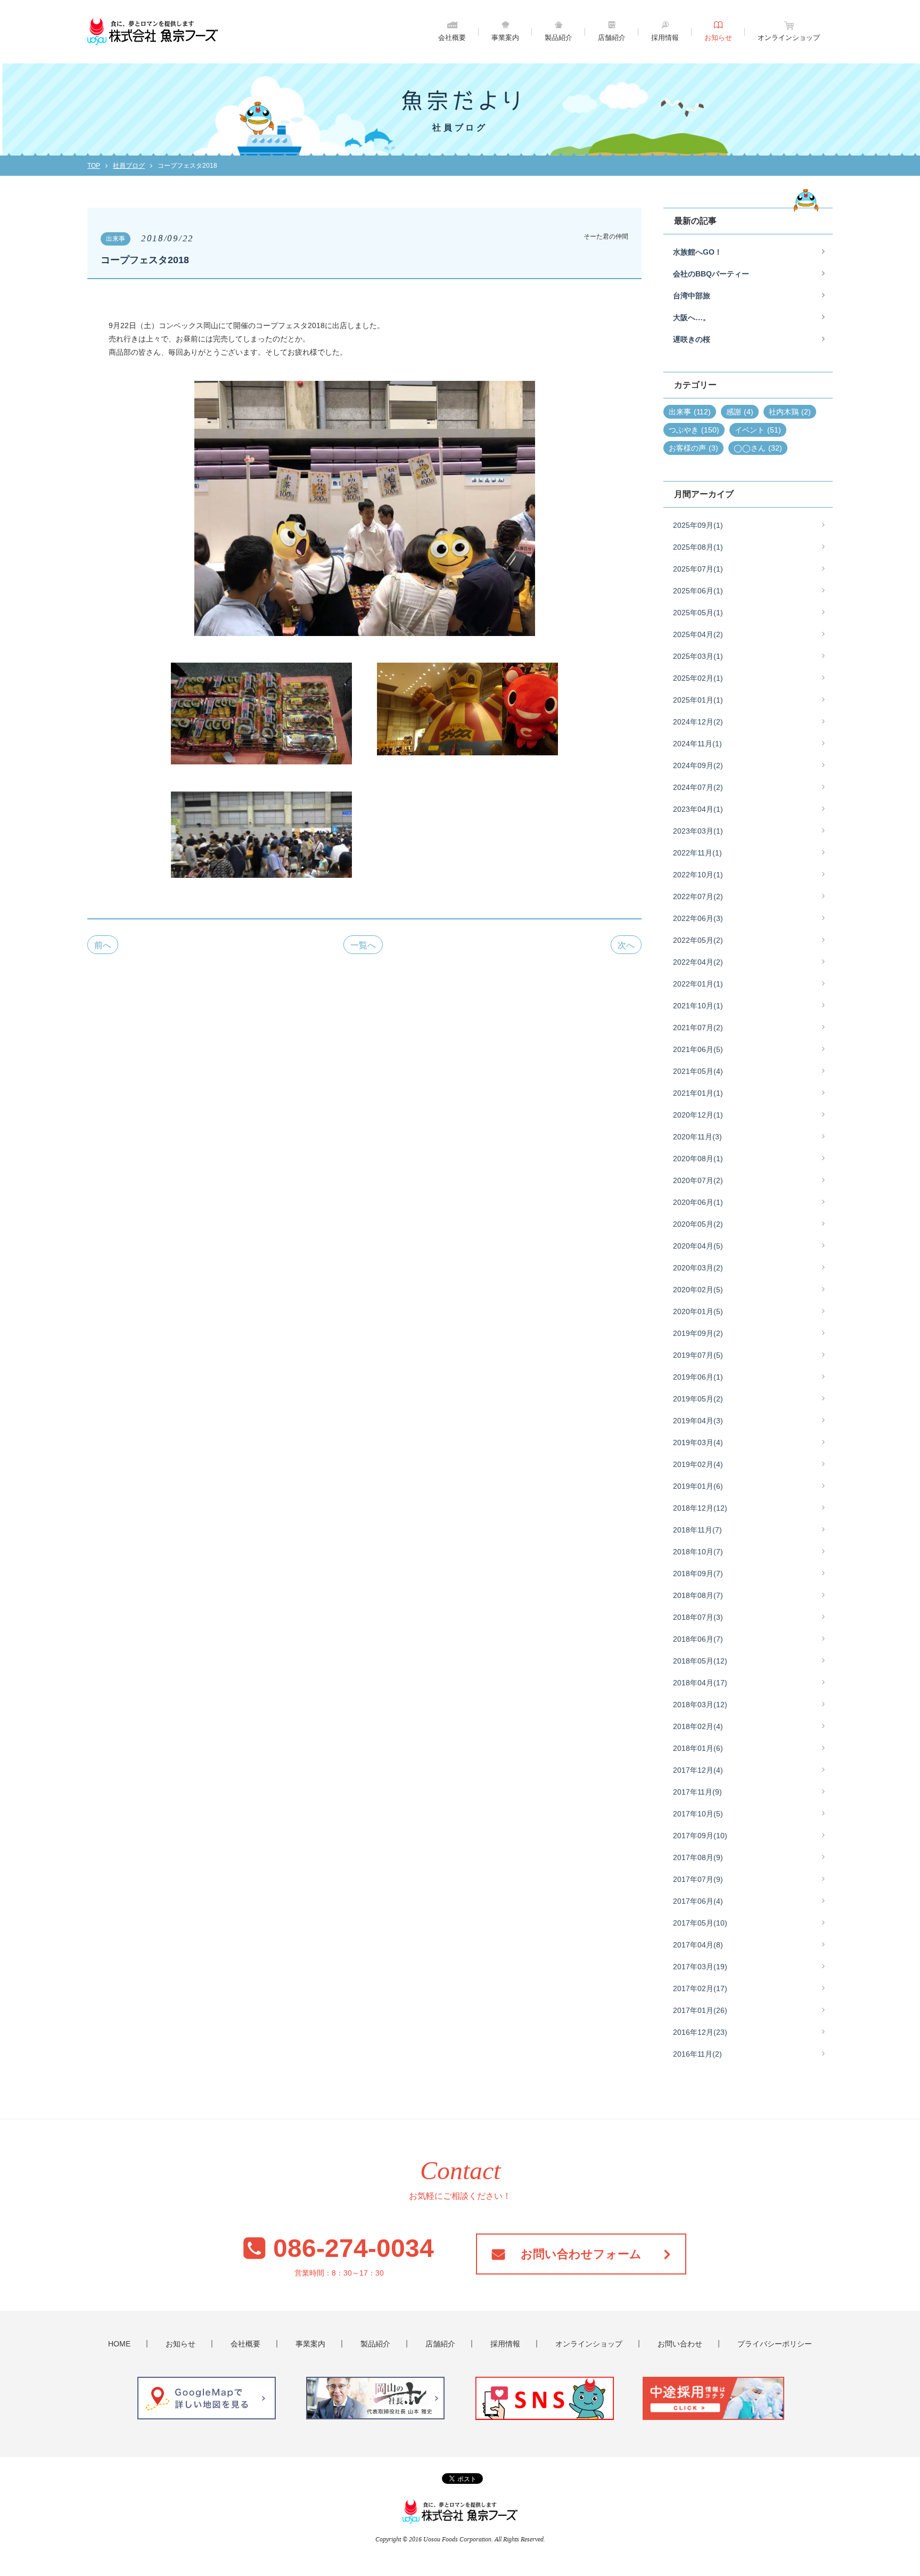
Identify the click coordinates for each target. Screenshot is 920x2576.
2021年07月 (698, 1028)
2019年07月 (698, 1355)
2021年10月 (698, 1006)
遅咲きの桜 (692, 339)
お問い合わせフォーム (581, 2254)
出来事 (690, 412)
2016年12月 (700, 2032)
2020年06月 (698, 1202)
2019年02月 (698, 1464)
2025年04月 (698, 634)
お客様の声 (693, 448)
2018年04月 (700, 1683)
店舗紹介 (612, 38)
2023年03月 (698, 831)
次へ (626, 945)
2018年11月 (697, 1530)
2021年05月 (698, 1071)
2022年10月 (698, 875)
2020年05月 (698, 1224)
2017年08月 (698, 1857)
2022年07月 (698, 896)
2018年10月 (698, 1552)
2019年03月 (698, 1442)
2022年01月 (698, 984)
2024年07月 (698, 787)
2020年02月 (698, 1290)
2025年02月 (698, 678)
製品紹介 (558, 38)
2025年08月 (698, 547)
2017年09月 (700, 1836)
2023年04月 (698, 809)
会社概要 (452, 38)
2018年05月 (700, 1661)
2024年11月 (697, 744)
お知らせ (718, 38)
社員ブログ (129, 166)
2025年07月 (698, 569)
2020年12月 (698, 1115)
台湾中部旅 (692, 296)
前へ (103, 945)
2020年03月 (698, 1268)
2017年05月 (700, 1923)
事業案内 (505, 38)
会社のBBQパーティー (711, 274)
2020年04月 (698, 1246)
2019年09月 (698, 1333)
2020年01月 (698, 1311)
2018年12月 (700, 1508)
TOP (94, 166)
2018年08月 (698, 1595)
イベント (758, 430)
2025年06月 (698, 591)
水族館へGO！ (697, 252)
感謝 (740, 412)
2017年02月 (700, 1988)
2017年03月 (700, 1967)
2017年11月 (697, 1792)
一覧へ (363, 945)
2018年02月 (698, 1726)
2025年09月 (698, 525)
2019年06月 (698, 1377)
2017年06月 (698, 1901)
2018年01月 (698, 1748)
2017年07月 (698, 1879)
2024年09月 (698, 765)
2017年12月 (698, 1770)
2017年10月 (698, 1814)
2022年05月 (698, 940)
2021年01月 (698, 1093)
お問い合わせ (680, 2344)
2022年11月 (697, 853)
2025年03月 (698, 656)
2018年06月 (698, 1639)
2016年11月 (697, 2054)
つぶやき (694, 430)
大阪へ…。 (692, 317)
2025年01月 (698, 700)
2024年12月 (698, 722)
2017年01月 (700, 2010)
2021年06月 (698, 1049)
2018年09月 (698, 1574)
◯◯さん (758, 448)
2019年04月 (698, 1421)
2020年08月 (698, 1159)
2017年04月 (698, 1945)
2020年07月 (698, 1180)
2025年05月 (698, 613)
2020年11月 (697, 1137)
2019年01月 (698, 1486)
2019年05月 (698, 1399)
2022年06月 (698, 918)
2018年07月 (698, 1617)
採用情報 (665, 38)
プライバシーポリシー (775, 2344)
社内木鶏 (790, 412)
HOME (119, 2344)
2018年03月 (700, 1705)
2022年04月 (698, 962)
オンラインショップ (789, 38)
